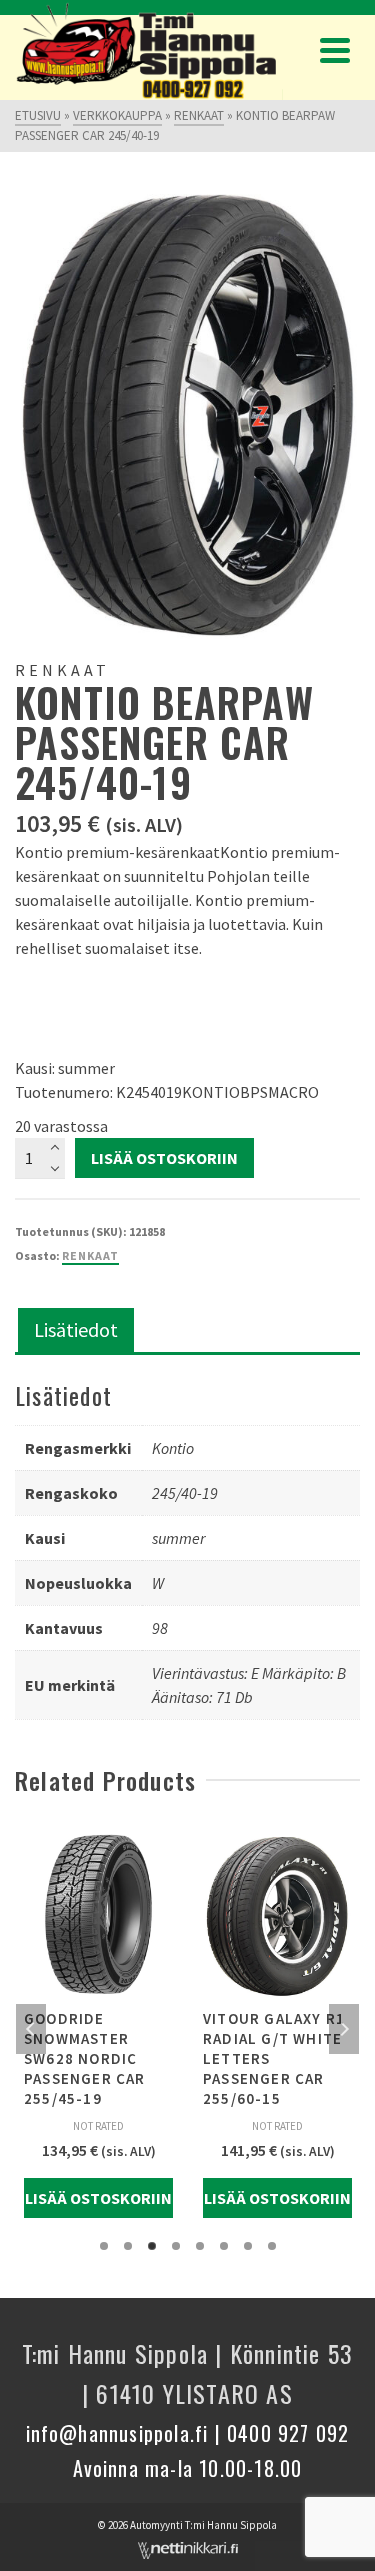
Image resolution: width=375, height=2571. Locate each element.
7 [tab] (248, 2246)
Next (344, 2029)
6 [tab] (224, 2246)
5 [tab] (200, 2246)
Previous (31, 2029)
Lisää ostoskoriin (164, 1158)
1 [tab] (104, 2246)
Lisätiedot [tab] (76, 1329)
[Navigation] (335, 50)
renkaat (90, 1255)
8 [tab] (272, 2246)
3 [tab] (152, 2246)
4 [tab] (176, 2246)
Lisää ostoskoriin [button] (98, 2198)
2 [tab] (128, 2246)
